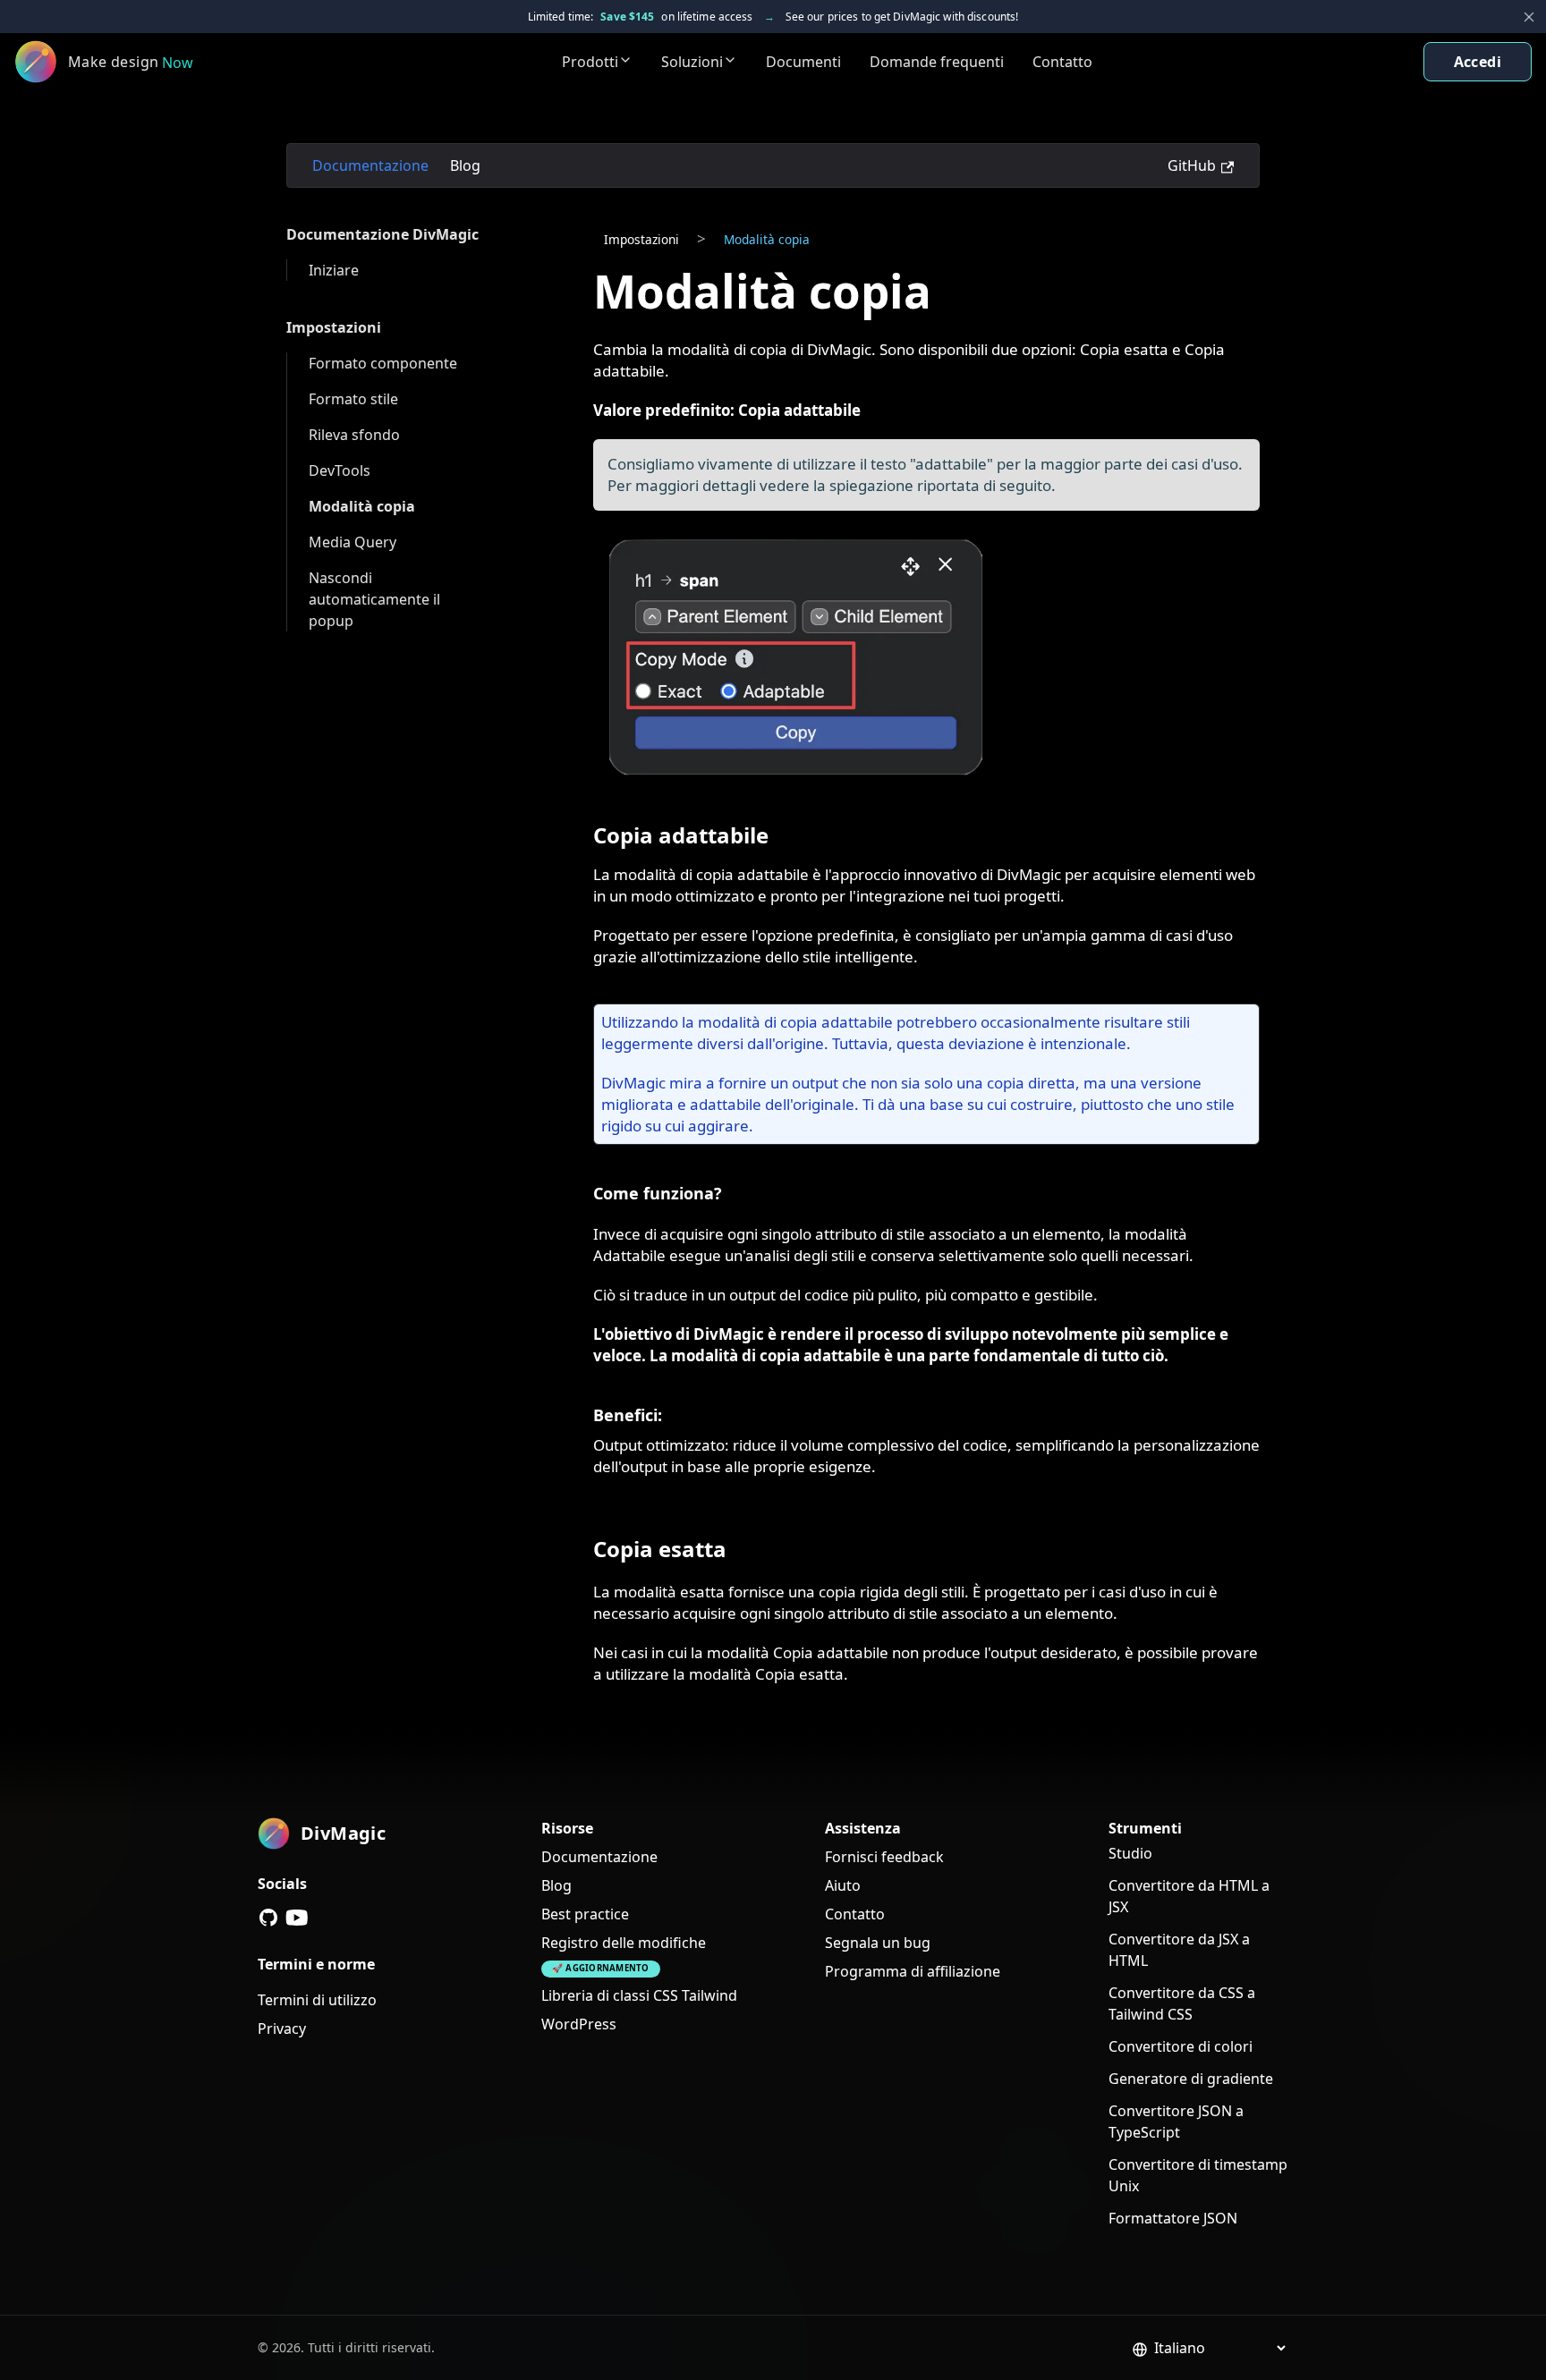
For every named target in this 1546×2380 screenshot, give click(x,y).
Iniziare (334, 270)
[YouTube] (297, 1918)
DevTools (340, 470)
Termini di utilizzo (317, 2000)
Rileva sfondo (354, 435)
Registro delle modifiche (624, 1943)
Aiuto (843, 1885)
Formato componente (383, 363)
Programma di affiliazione (913, 1971)
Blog (465, 165)
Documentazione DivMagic (382, 234)
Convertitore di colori (1181, 2046)
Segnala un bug (878, 1943)
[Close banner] (1529, 17)
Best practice (585, 1914)
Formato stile (353, 399)
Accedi (1478, 62)
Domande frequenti (937, 62)
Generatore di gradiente (1191, 2079)
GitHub (1192, 165)
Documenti (803, 62)
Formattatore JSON (1173, 2218)
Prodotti (590, 62)
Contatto (1062, 62)
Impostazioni (334, 327)
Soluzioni (692, 62)
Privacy (282, 2029)
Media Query (353, 542)
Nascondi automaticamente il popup (376, 599)
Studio (1130, 1853)
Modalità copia (362, 506)
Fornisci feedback (884, 1857)
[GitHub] (268, 1918)
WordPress (579, 2024)
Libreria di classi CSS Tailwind (639, 1995)
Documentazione (370, 165)
